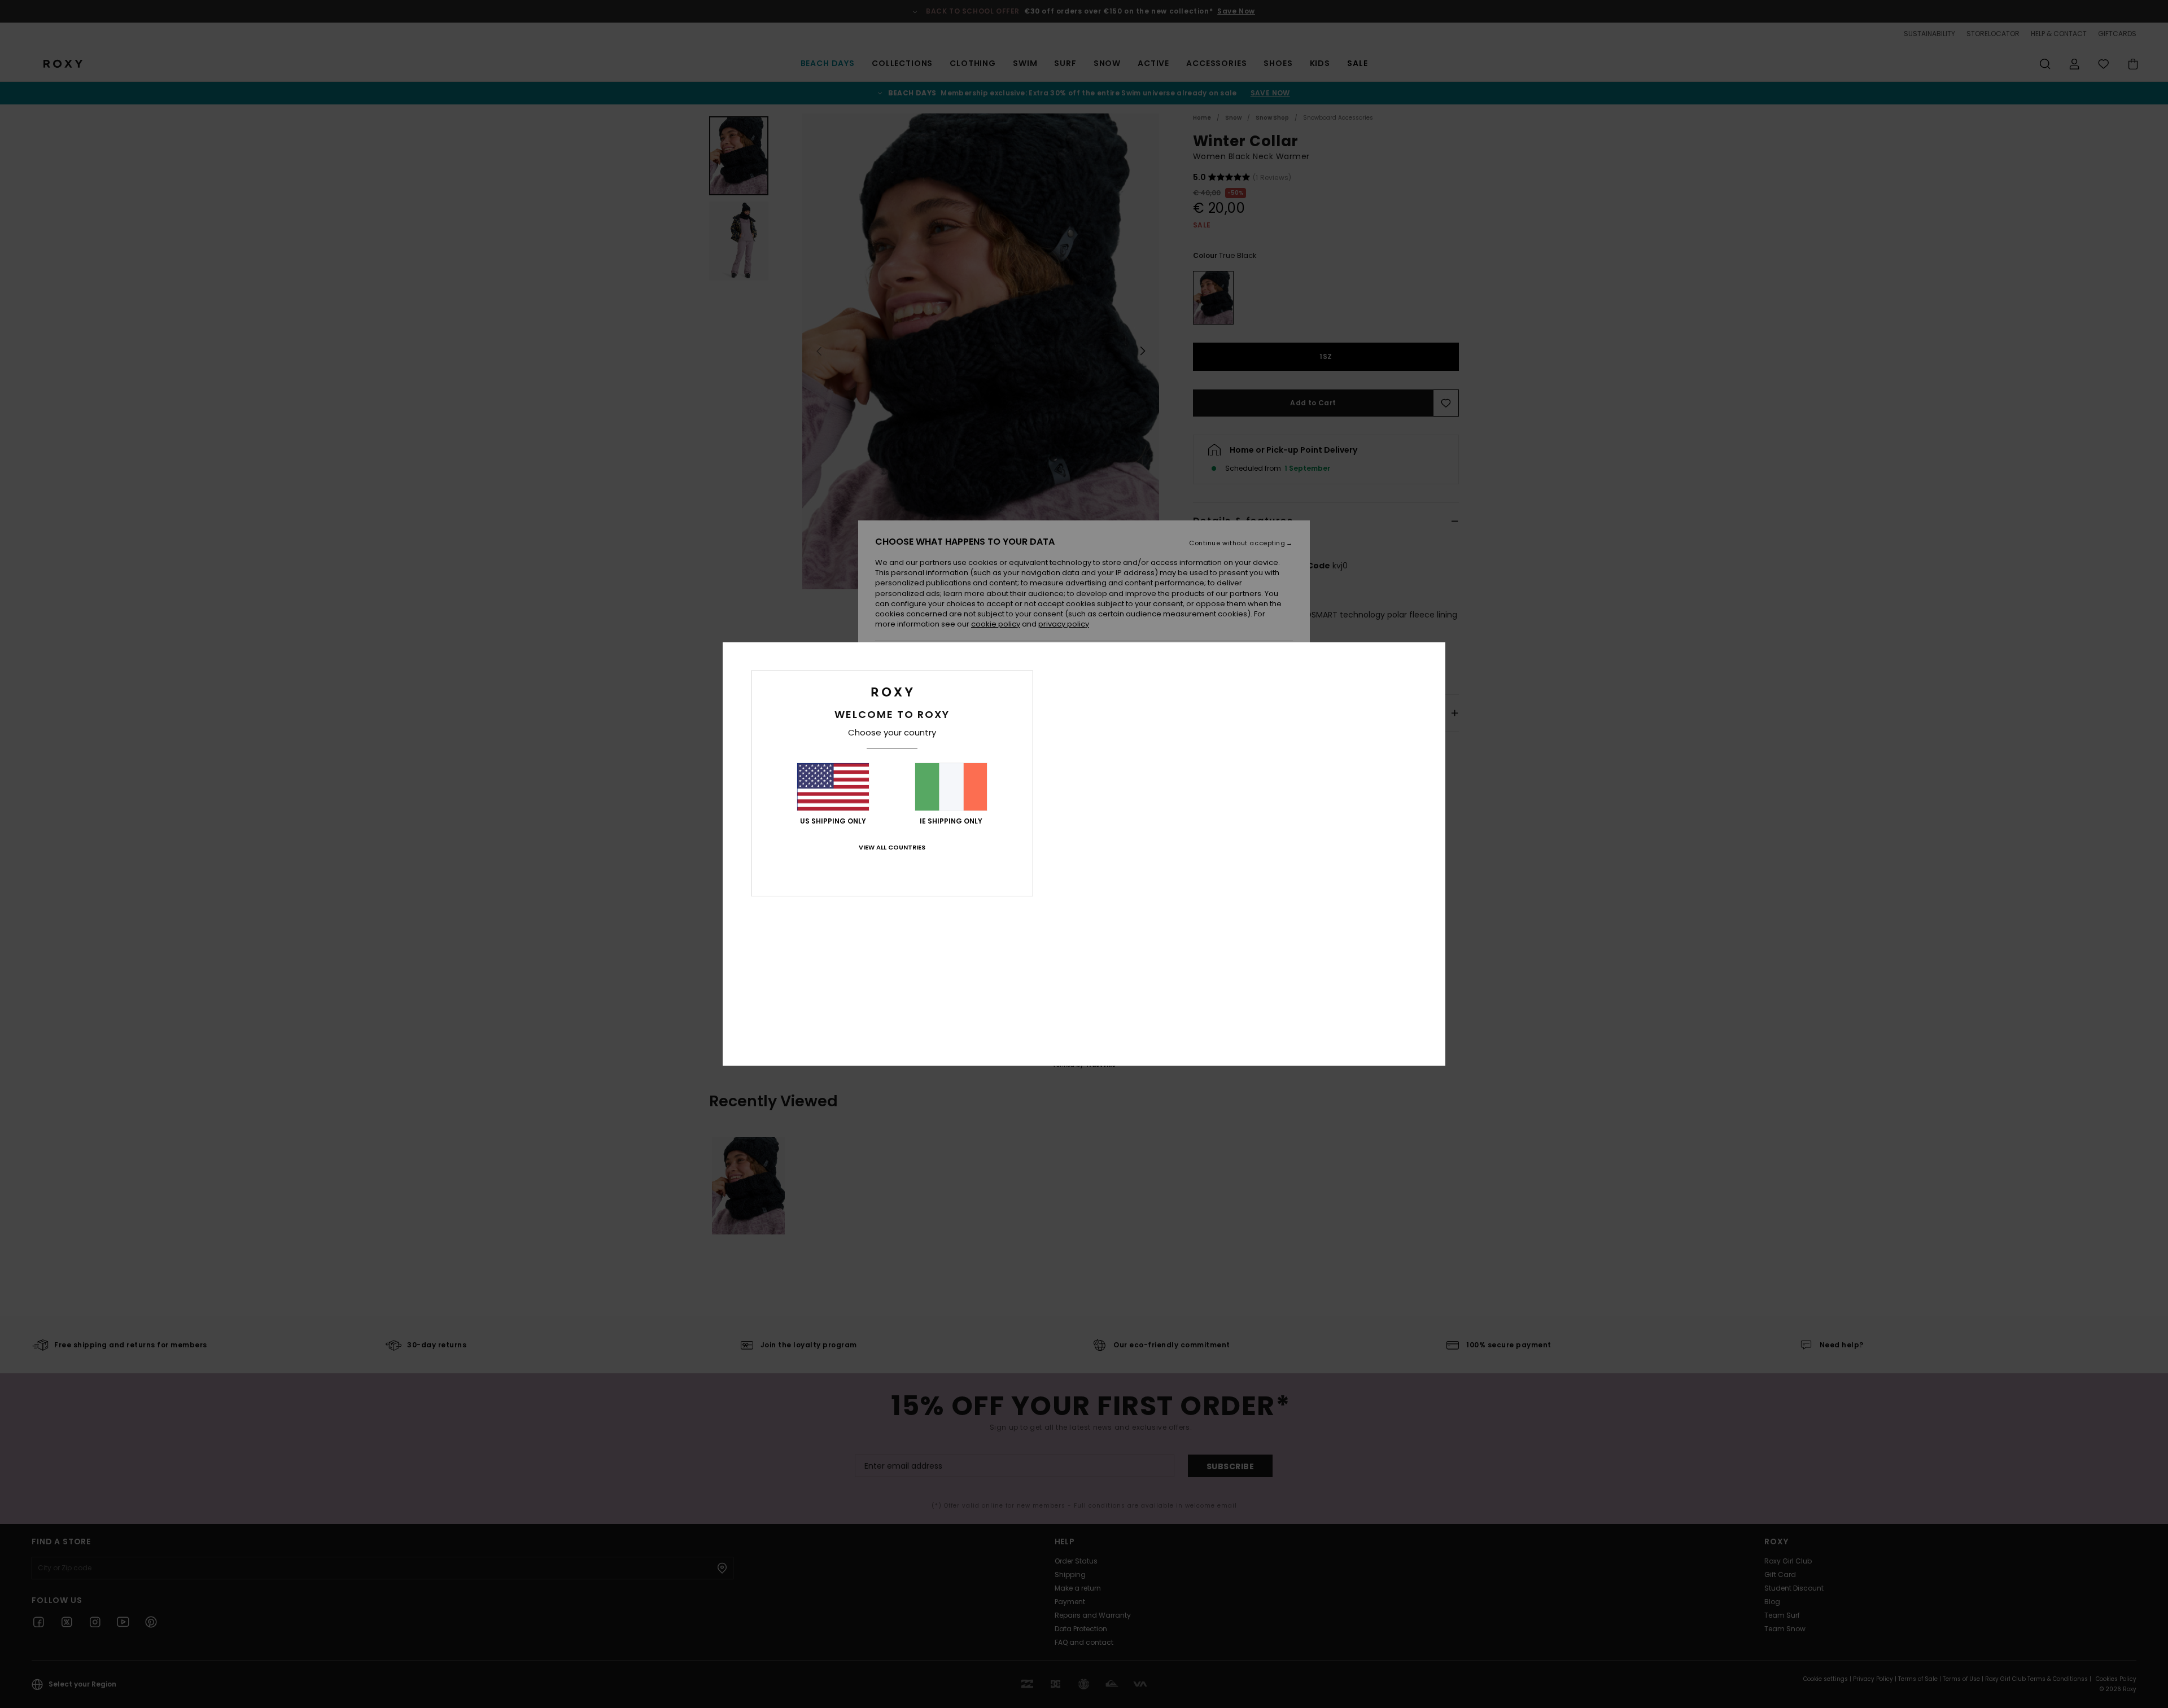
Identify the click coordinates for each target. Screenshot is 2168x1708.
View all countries (892, 847)
